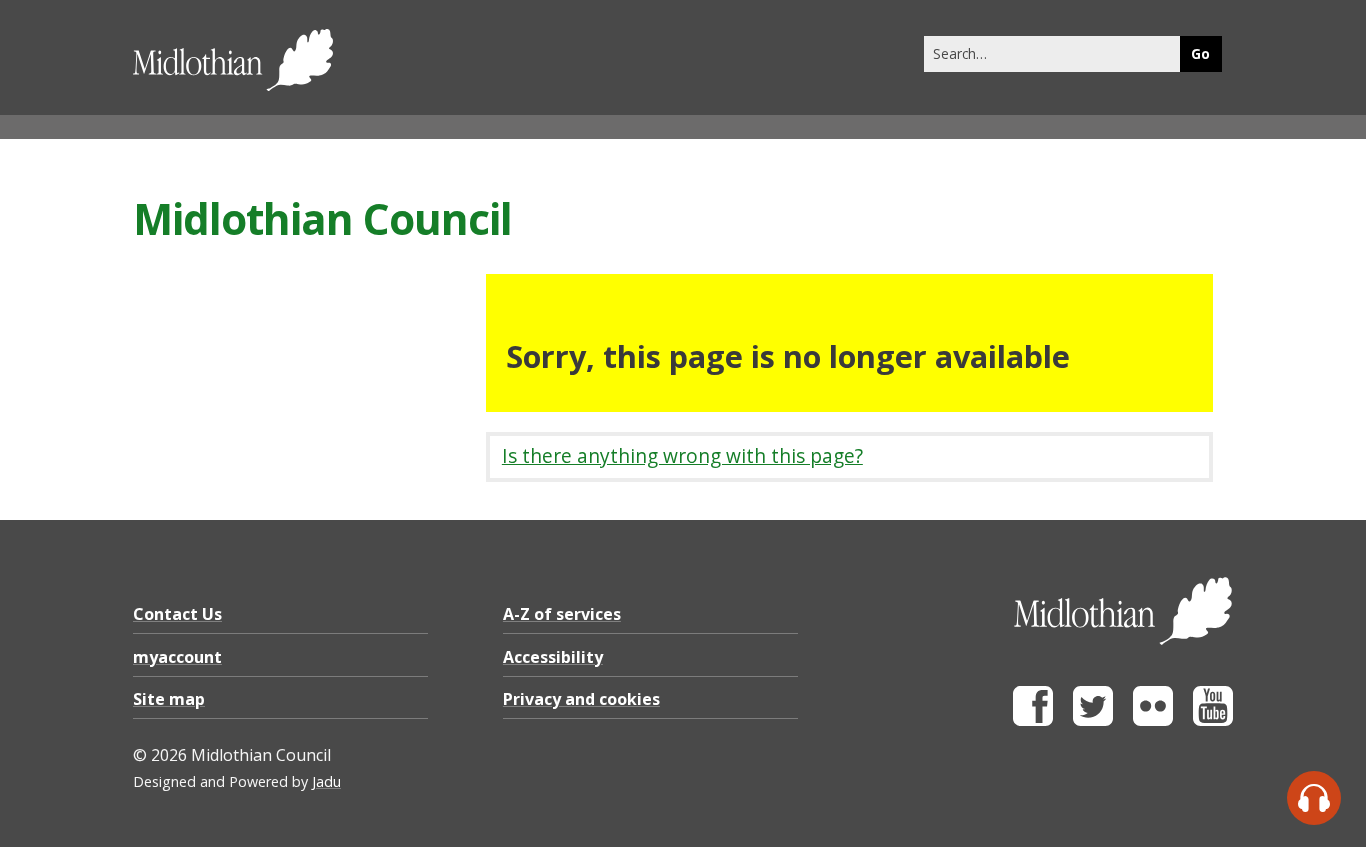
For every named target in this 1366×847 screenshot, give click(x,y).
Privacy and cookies (581, 699)
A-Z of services (562, 614)
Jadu (326, 781)
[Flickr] (1153, 720)
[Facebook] (1033, 720)
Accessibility (553, 657)
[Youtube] (1213, 720)
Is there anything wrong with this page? (682, 455)
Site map (169, 699)
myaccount (177, 657)
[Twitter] (1093, 720)
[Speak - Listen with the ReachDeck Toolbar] (1314, 798)
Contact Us (177, 614)
